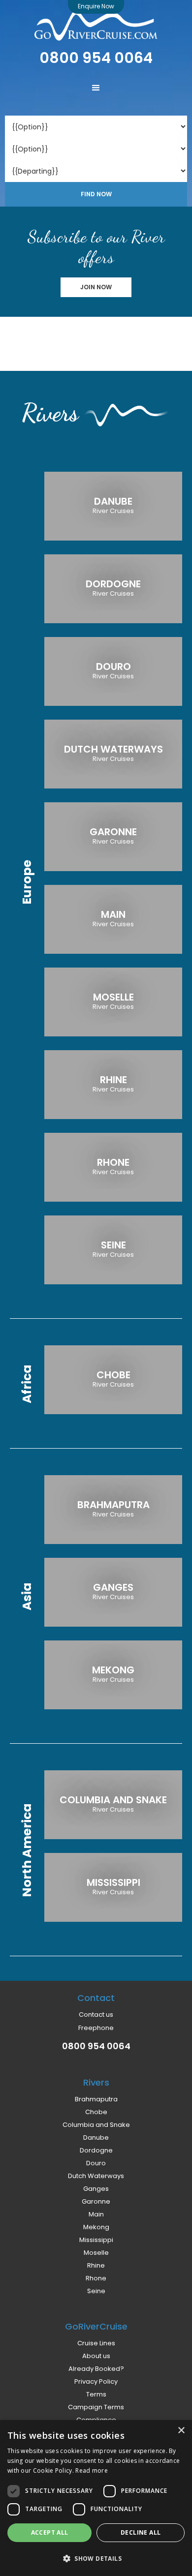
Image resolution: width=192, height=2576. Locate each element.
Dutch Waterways (96, 2176)
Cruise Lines (96, 2343)
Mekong (96, 2227)
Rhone (96, 2278)
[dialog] (96, 2498)
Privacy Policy (96, 2382)
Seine (96, 2291)
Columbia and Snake (96, 2125)
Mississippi (96, 2240)
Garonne (96, 2202)
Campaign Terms (96, 2407)
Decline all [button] (141, 2532)
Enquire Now (96, 6)
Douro (96, 2163)
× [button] (181, 2431)
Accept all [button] (50, 2532)
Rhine (96, 2266)
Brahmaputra (96, 2099)
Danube (96, 2138)
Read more (92, 2470)
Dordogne (96, 2151)
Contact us (96, 2015)
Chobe (96, 2112)
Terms (96, 2394)
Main (96, 2214)
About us (96, 2356)
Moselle (96, 2253)
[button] (96, 88)
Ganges (96, 2189)
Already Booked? (96, 2369)
